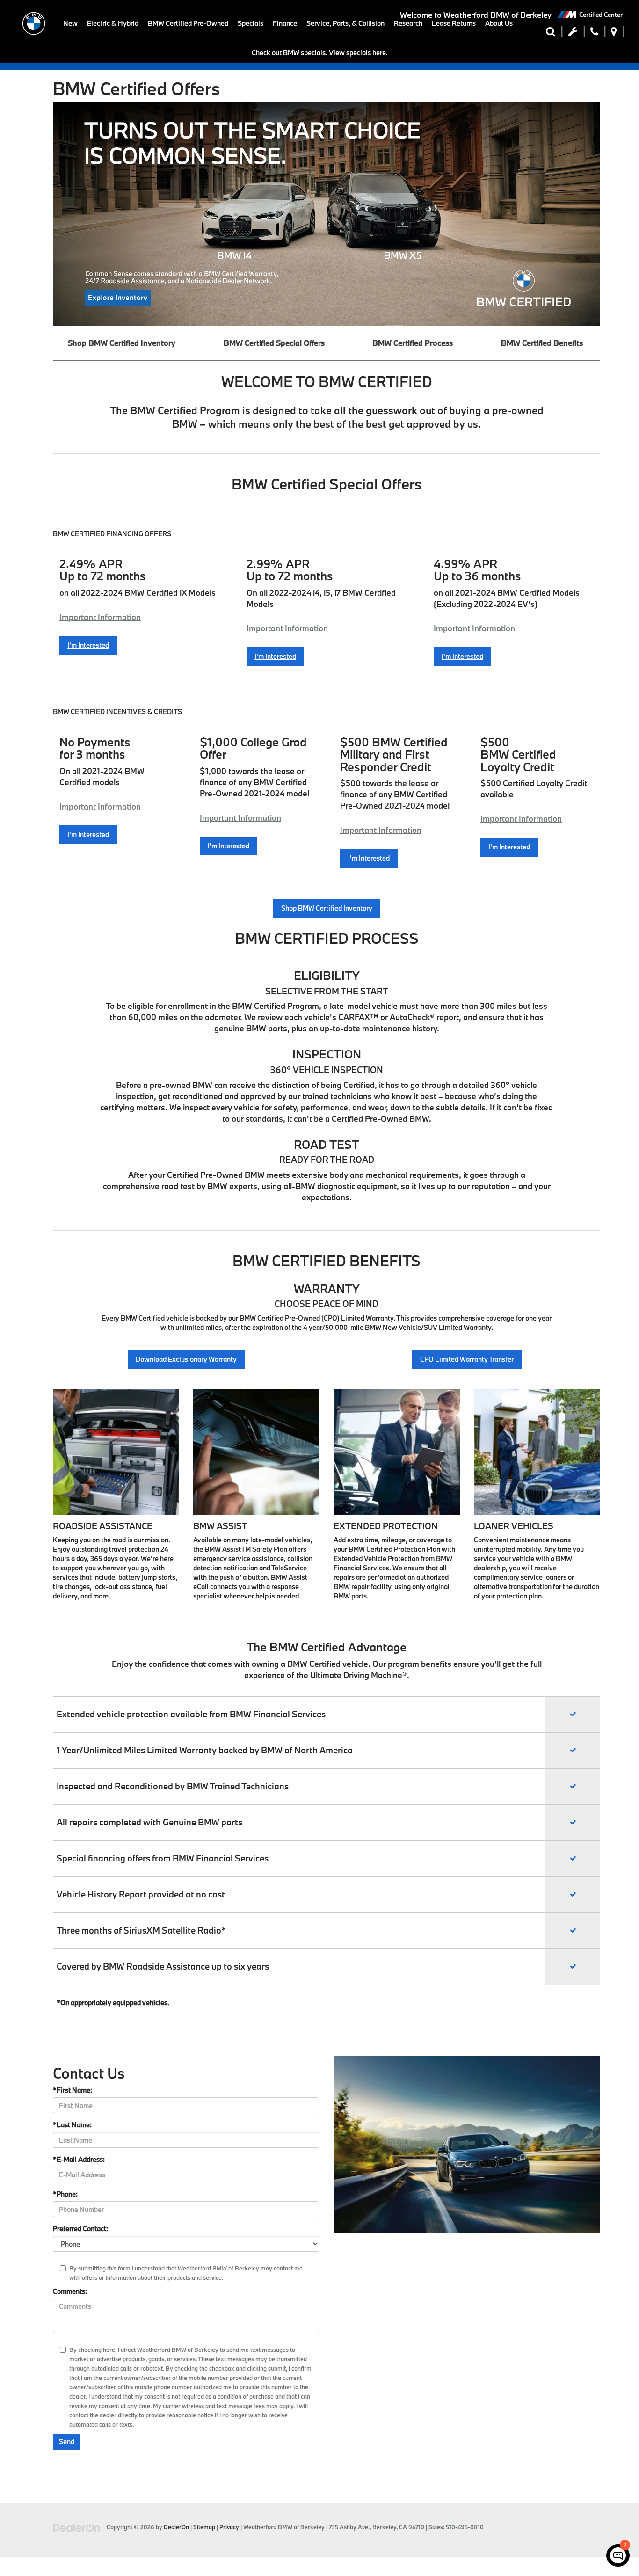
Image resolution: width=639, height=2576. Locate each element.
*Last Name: (72, 2125)
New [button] (70, 23)
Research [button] (408, 23)
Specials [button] (251, 23)
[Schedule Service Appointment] (573, 34)
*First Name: (73, 2090)
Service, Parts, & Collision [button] (345, 23)
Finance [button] (285, 23)
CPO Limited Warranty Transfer (467, 1359)
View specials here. (358, 53)
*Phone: (65, 2194)
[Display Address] (614, 34)
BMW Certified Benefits (542, 343)
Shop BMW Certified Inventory (122, 343)
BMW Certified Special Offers (274, 343)
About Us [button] (499, 23)
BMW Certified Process (413, 343)
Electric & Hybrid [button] (113, 23)
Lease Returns (454, 23)
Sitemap (204, 2527)
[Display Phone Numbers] (594, 34)
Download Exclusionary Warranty (186, 1359)
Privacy (229, 2527)
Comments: (70, 2291)
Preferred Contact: (80, 2229)
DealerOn (176, 2527)
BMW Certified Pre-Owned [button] (188, 23)
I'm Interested (88, 645)
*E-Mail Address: (79, 2159)
